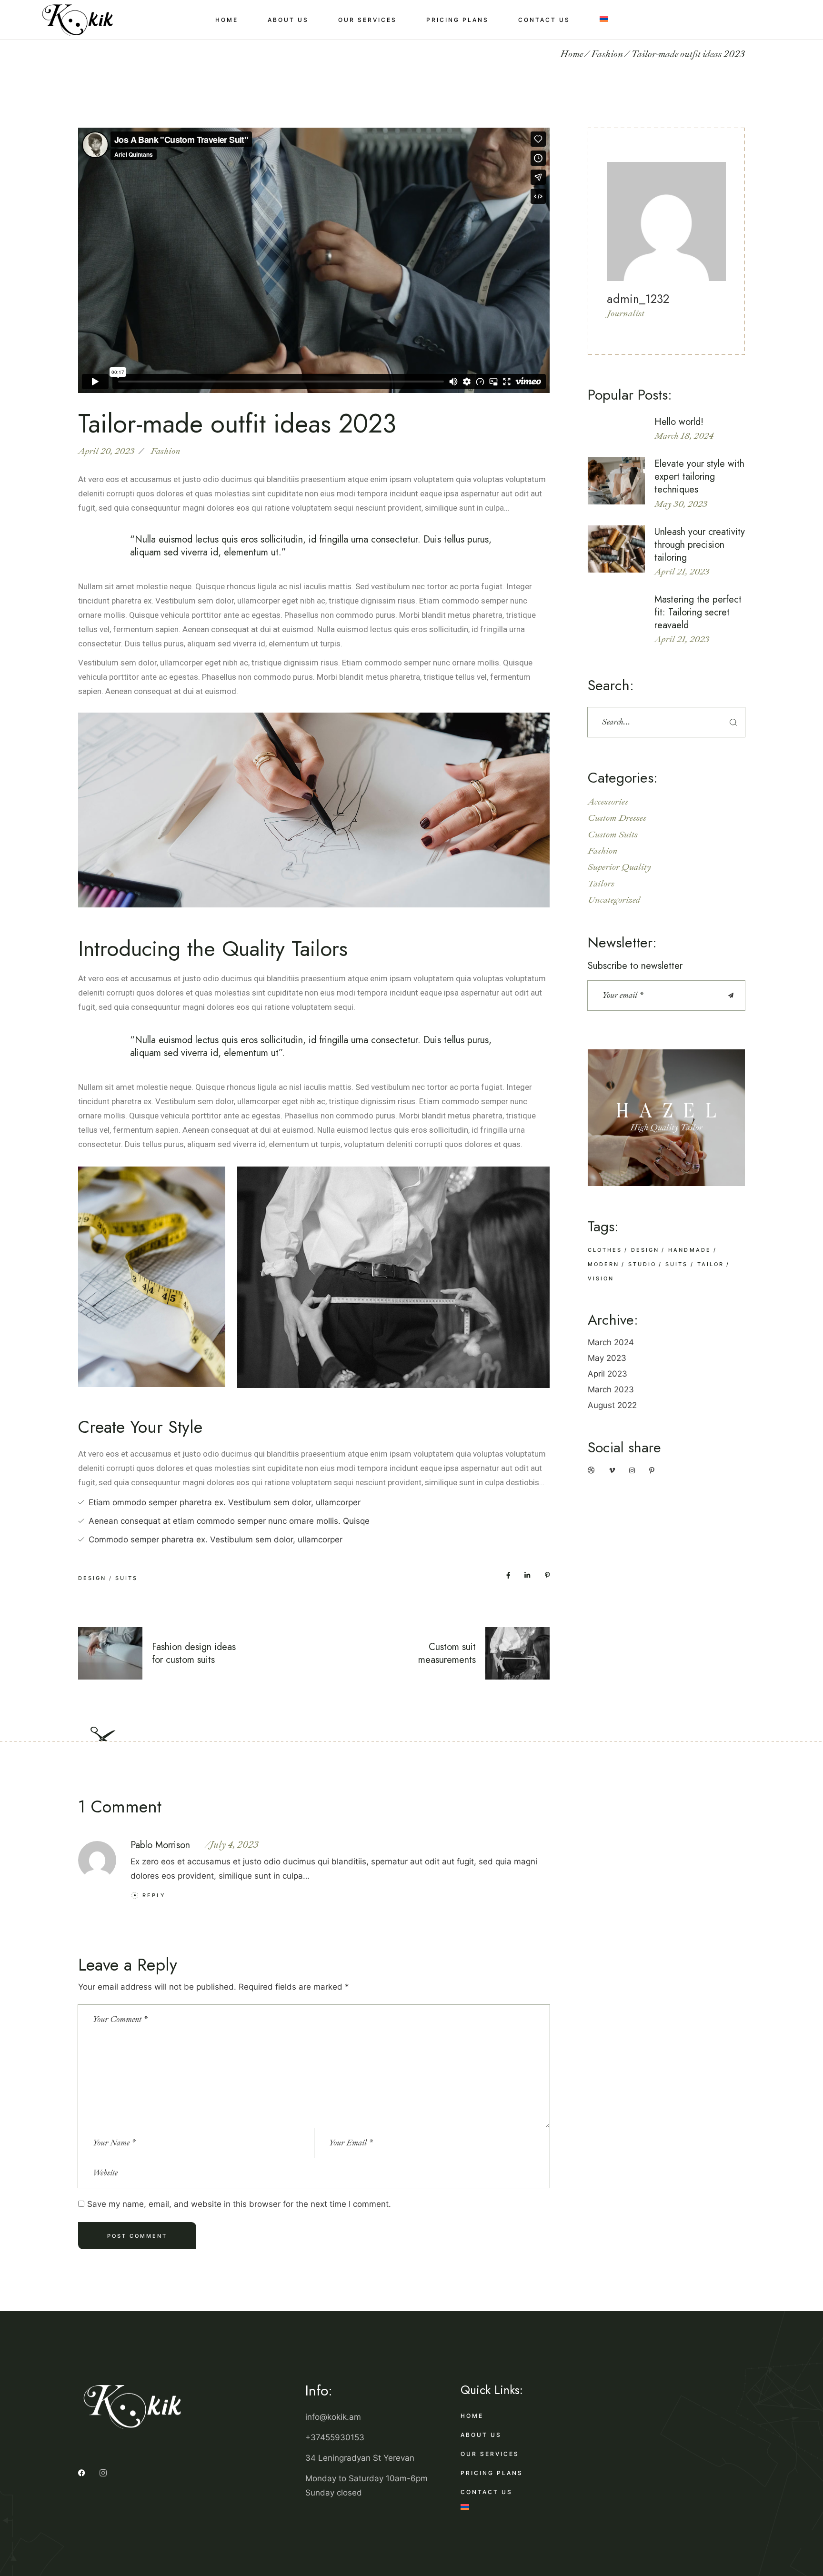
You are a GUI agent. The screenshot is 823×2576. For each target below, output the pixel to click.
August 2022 (612, 1405)
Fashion (607, 54)
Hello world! (679, 422)
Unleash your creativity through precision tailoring (700, 545)
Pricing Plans (492, 2473)
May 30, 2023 (681, 504)
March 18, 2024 (684, 436)
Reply (154, 1895)
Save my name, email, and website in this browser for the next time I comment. (239, 2204)
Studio (642, 1264)
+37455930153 (335, 2437)
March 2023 (611, 1389)
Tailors (601, 884)
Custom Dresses (617, 818)
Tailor (711, 1264)
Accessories (608, 802)
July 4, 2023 (234, 1845)
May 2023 (607, 1358)
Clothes (605, 1250)
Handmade (689, 1250)
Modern (603, 1264)
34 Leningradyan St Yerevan (360, 2458)
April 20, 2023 (106, 451)
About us (481, 2435)
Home (472, 2416)
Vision (601, 1278)
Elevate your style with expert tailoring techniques (699, 477)
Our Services (490, 2454)
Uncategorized (614, 900)
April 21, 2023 (682, 572)
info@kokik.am (333, 2417)
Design (92, 1578)
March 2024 (611, 1342)
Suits (126, 1578)
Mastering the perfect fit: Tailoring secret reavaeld (698, 612)
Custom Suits (613, 835)
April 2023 (607, 1374)
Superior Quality (619, 867)
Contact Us (487, 2492)
